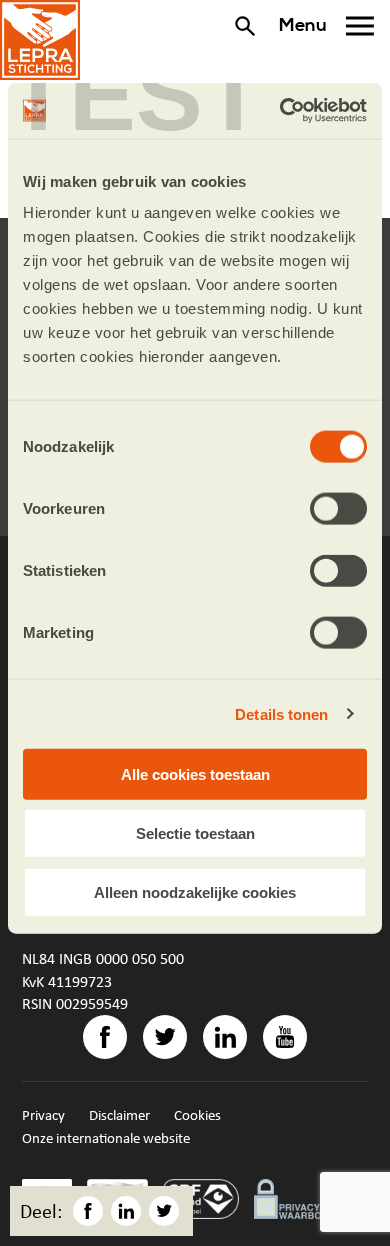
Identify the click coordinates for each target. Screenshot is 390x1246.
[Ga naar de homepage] (40, 40)
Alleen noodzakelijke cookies (195, 891)
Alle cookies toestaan (195, 774)
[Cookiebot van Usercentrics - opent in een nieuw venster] (280, 111)
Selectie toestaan (195, 832)
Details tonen (281, 713)
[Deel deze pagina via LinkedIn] (126, 1211)
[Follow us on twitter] (165, 1037)
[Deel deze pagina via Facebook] (88, 1211)
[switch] (338, 509)
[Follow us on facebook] (105, 1037)
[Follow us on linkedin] (225, 1037)
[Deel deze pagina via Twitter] (164, 1211)
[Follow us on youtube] (285, 1037)
